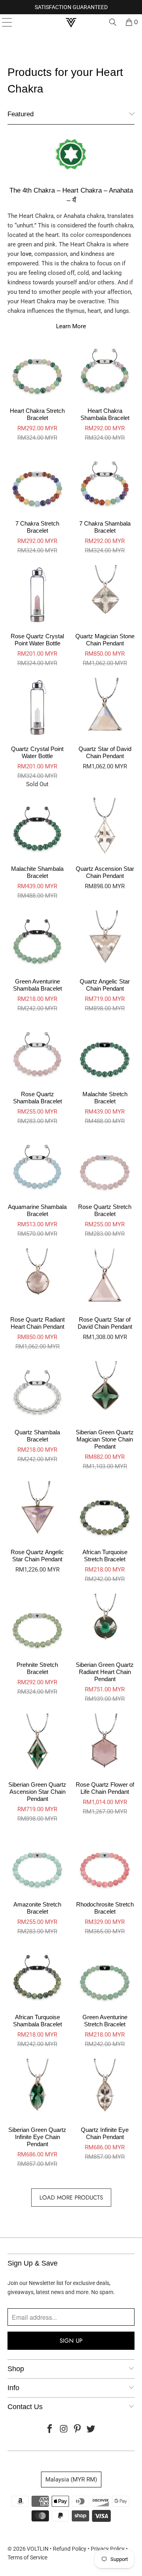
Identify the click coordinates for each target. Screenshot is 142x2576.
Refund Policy (70, 2549)
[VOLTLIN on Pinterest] (78, 2429)
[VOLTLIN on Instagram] (64, 2429)
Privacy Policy (108, 2549)
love (26, 254)
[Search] (113, 22)
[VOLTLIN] (71, 22)
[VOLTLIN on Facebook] (50, 2429)
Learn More (71, 326)
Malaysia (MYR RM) (71, 2480)
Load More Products (71, 2198)
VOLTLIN (38, 2549)
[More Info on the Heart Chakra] (71, 172)
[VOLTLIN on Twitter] (91, 2429)
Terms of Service (27, 2557)
